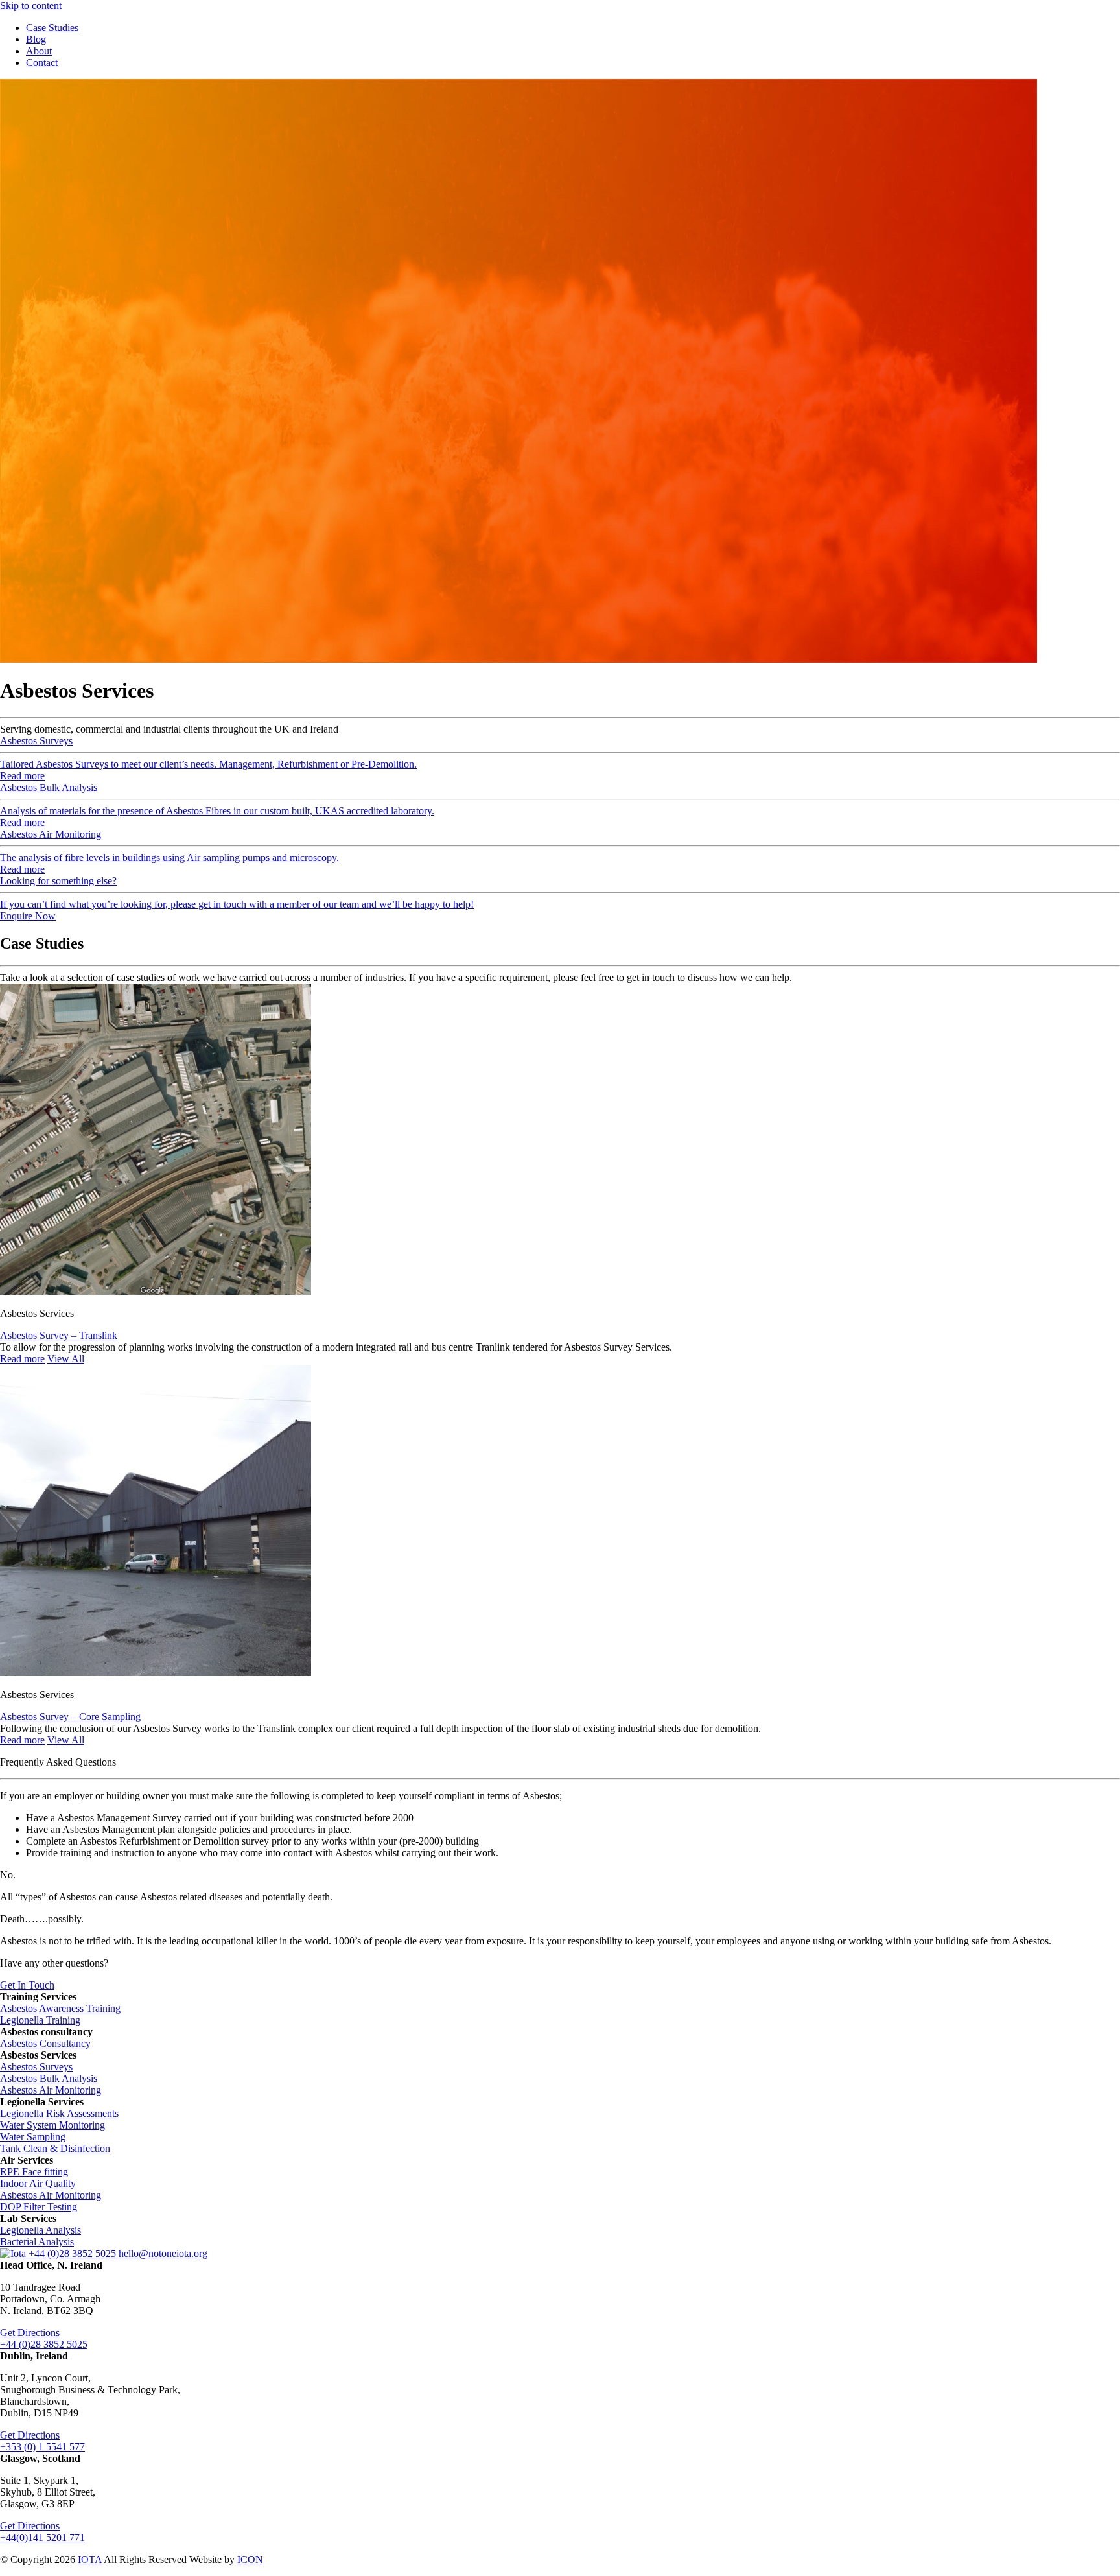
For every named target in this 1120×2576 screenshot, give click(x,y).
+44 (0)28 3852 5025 (74, 2253)
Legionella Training (40, 2020)
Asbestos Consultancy (45, 2043)
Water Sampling (33, 2137)
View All (66, 1359)
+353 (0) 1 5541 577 (42, 2447)
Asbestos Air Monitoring (51, 2090)
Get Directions (30, 2333)
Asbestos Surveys (36, 2067)
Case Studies (52, 28)
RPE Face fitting (34, 2172)
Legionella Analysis (41, 2230)
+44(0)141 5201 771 (42, 2537)
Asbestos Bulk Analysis (49, 2078)
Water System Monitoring (52, 2125)
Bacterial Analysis (37, 2242)
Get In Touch (27, 1985)
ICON (250, 2559)
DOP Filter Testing (39, 2207)
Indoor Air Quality (38, 2183)
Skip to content (31, 6)
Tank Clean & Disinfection (55, 2148)
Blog (36, 39)
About (39, 51)
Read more (22, 1359)
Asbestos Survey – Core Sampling (70, 1717)
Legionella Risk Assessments (59, 2113)
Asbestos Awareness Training (60, 2008)
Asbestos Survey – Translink (59, 1335)
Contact (42, 63)
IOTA (91, 2559)
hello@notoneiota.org (163, 2253)
